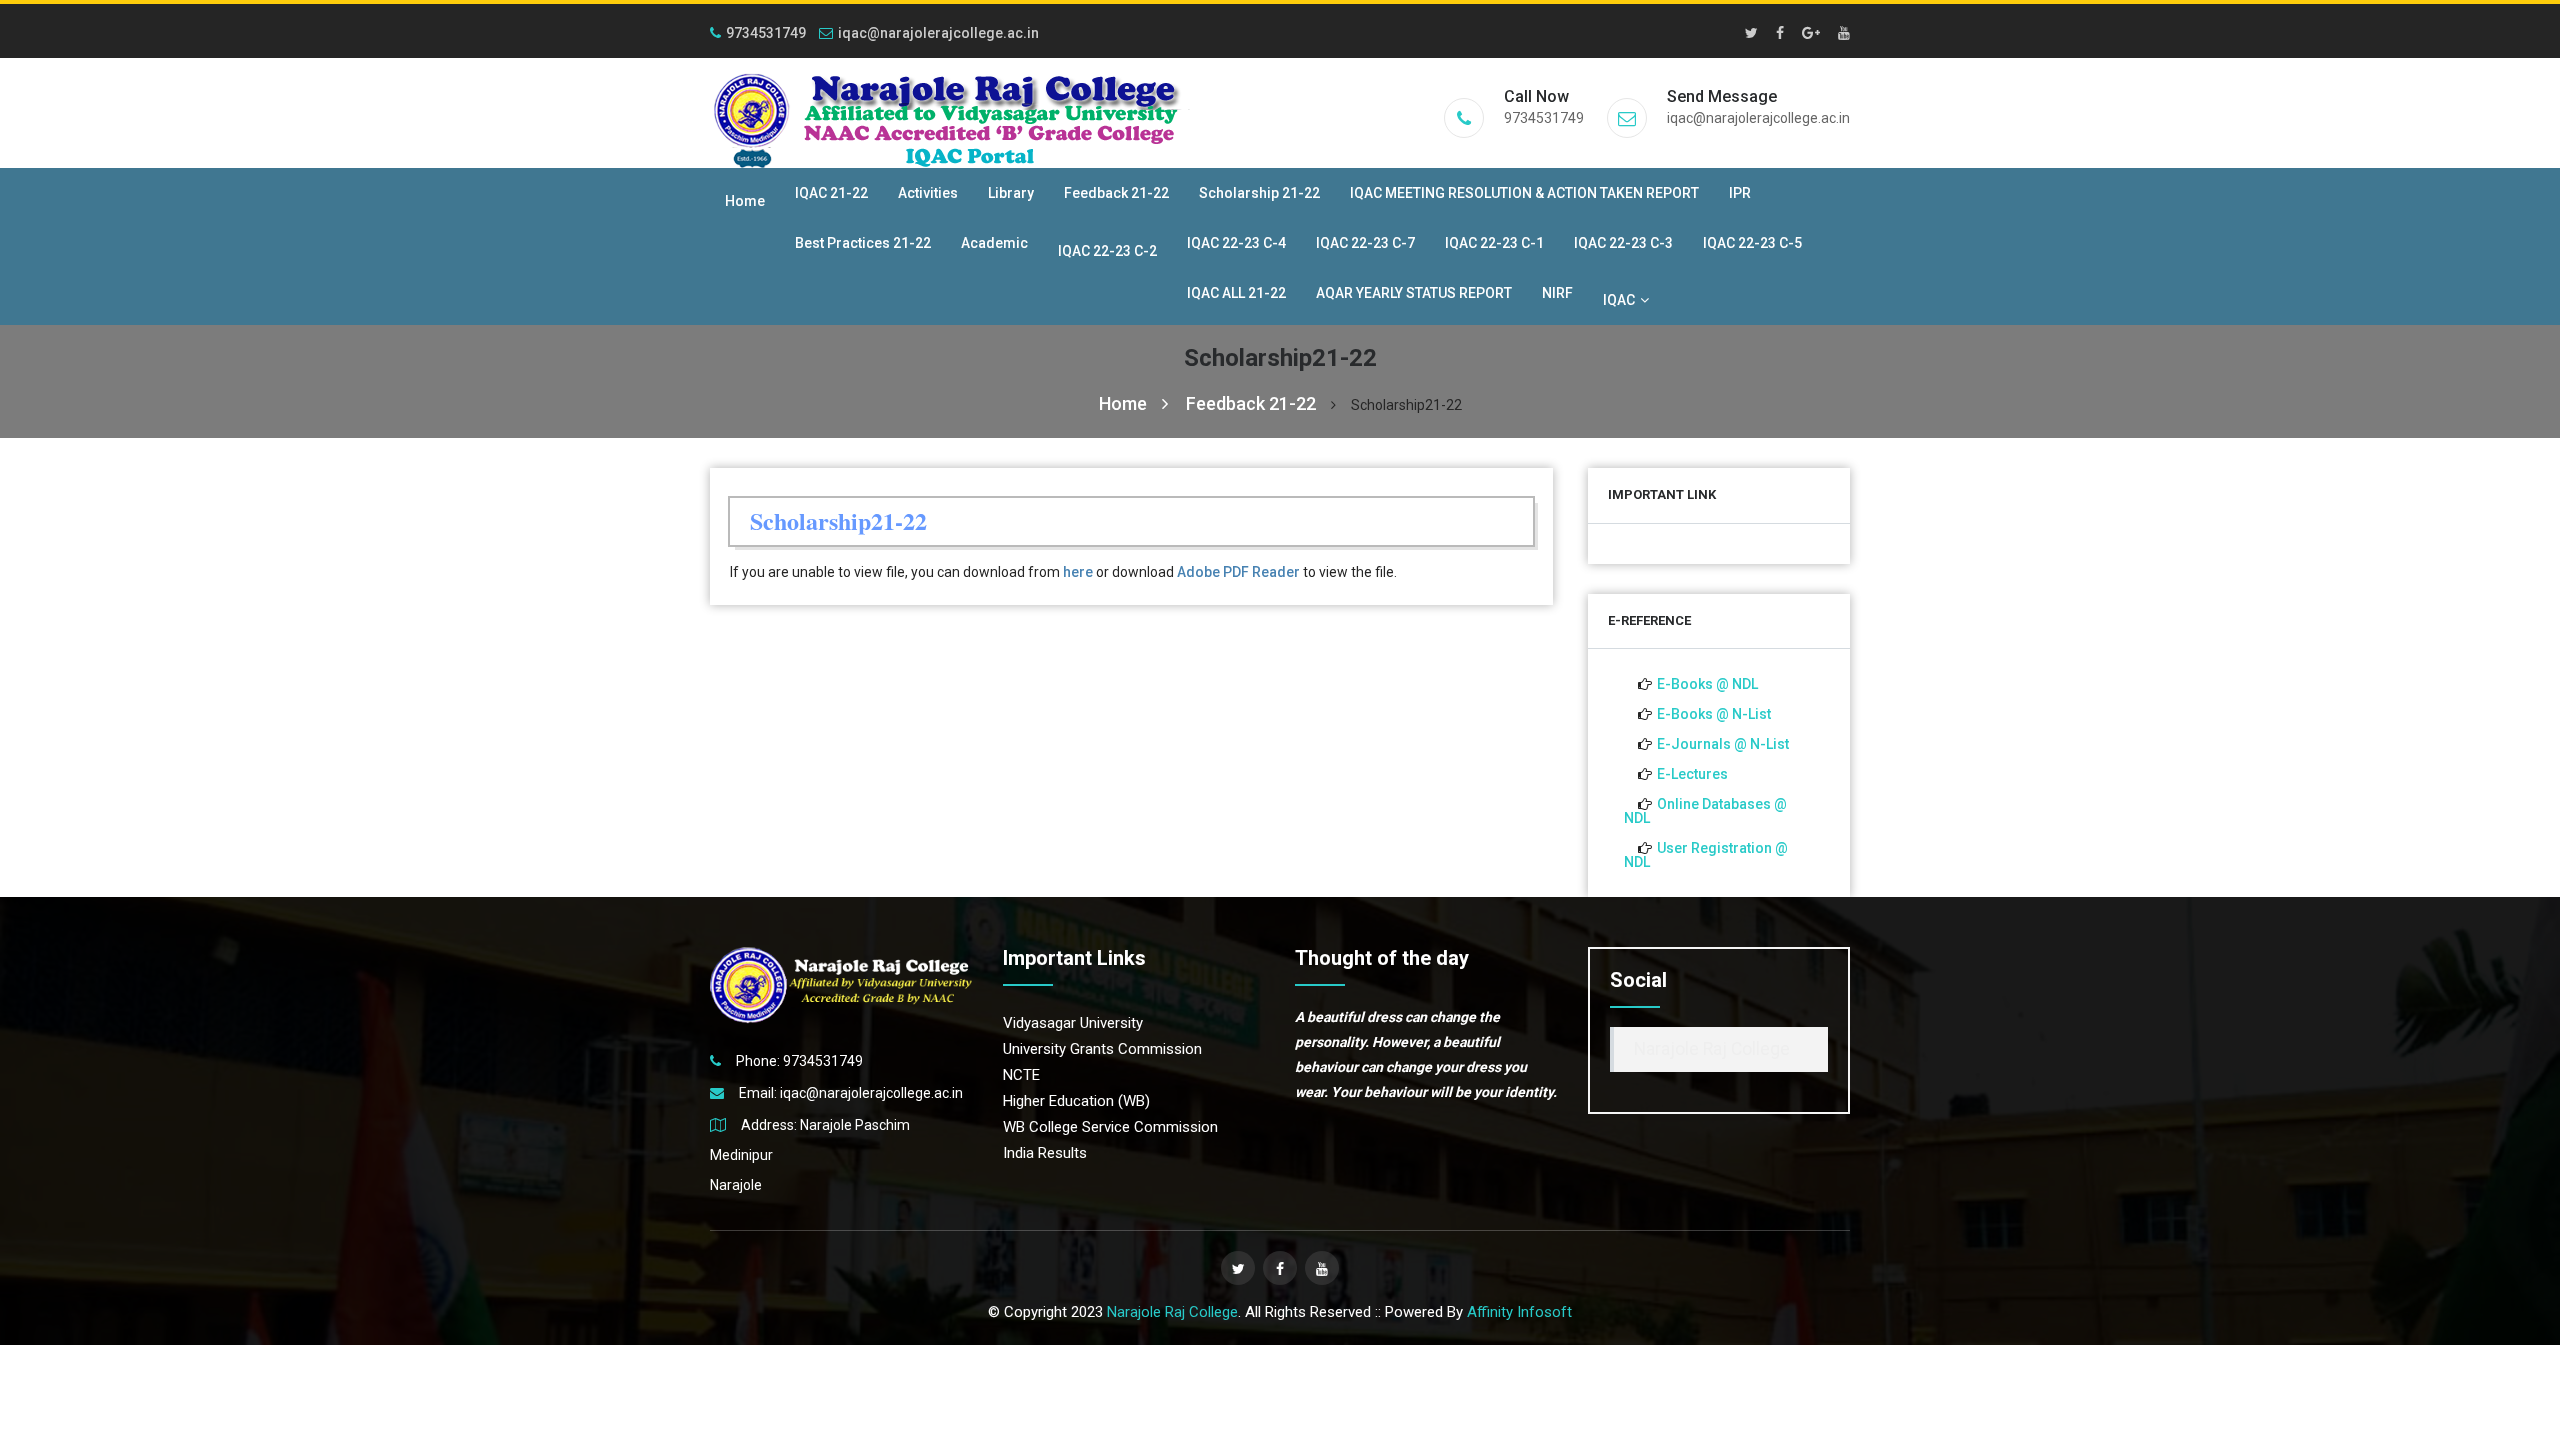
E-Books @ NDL (1707, 684)
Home (745, 201)
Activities (928, 193)
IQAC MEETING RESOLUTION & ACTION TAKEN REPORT (1524, 193)
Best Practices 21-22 (863, 243)
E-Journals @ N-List (1723, 744)
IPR (1740, 193)
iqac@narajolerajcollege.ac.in (938, 33)
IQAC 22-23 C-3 (1623, 243)
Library (1011, 193)
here (1078, 572)
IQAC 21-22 (831, 193)
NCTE (1021, 1075)
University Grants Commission (1102, 1049)
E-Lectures (1692, 774)
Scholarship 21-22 (1259, 193)
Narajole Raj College (1712, 1049)
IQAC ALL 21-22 (1236, 293)
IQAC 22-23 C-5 (1752, 243)
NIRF (1557, 293)
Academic (994, 243)
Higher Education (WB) (1076, 1101)
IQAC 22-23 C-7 (1365, 243)
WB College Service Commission (1110, 1127)
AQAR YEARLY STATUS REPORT (1414, 293)
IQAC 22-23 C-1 (1494, 243)
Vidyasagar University (1073, 1023)
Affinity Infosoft (1519, 1312)
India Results (1045, 1153)
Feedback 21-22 (1116, 193)
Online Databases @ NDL (1705, 811)
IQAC (1619, 300)
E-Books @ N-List (1714, 714)
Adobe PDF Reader (1238, 572)
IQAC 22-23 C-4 (1236, 243)
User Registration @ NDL (1706, 855)
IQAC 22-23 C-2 (1107, 251)
